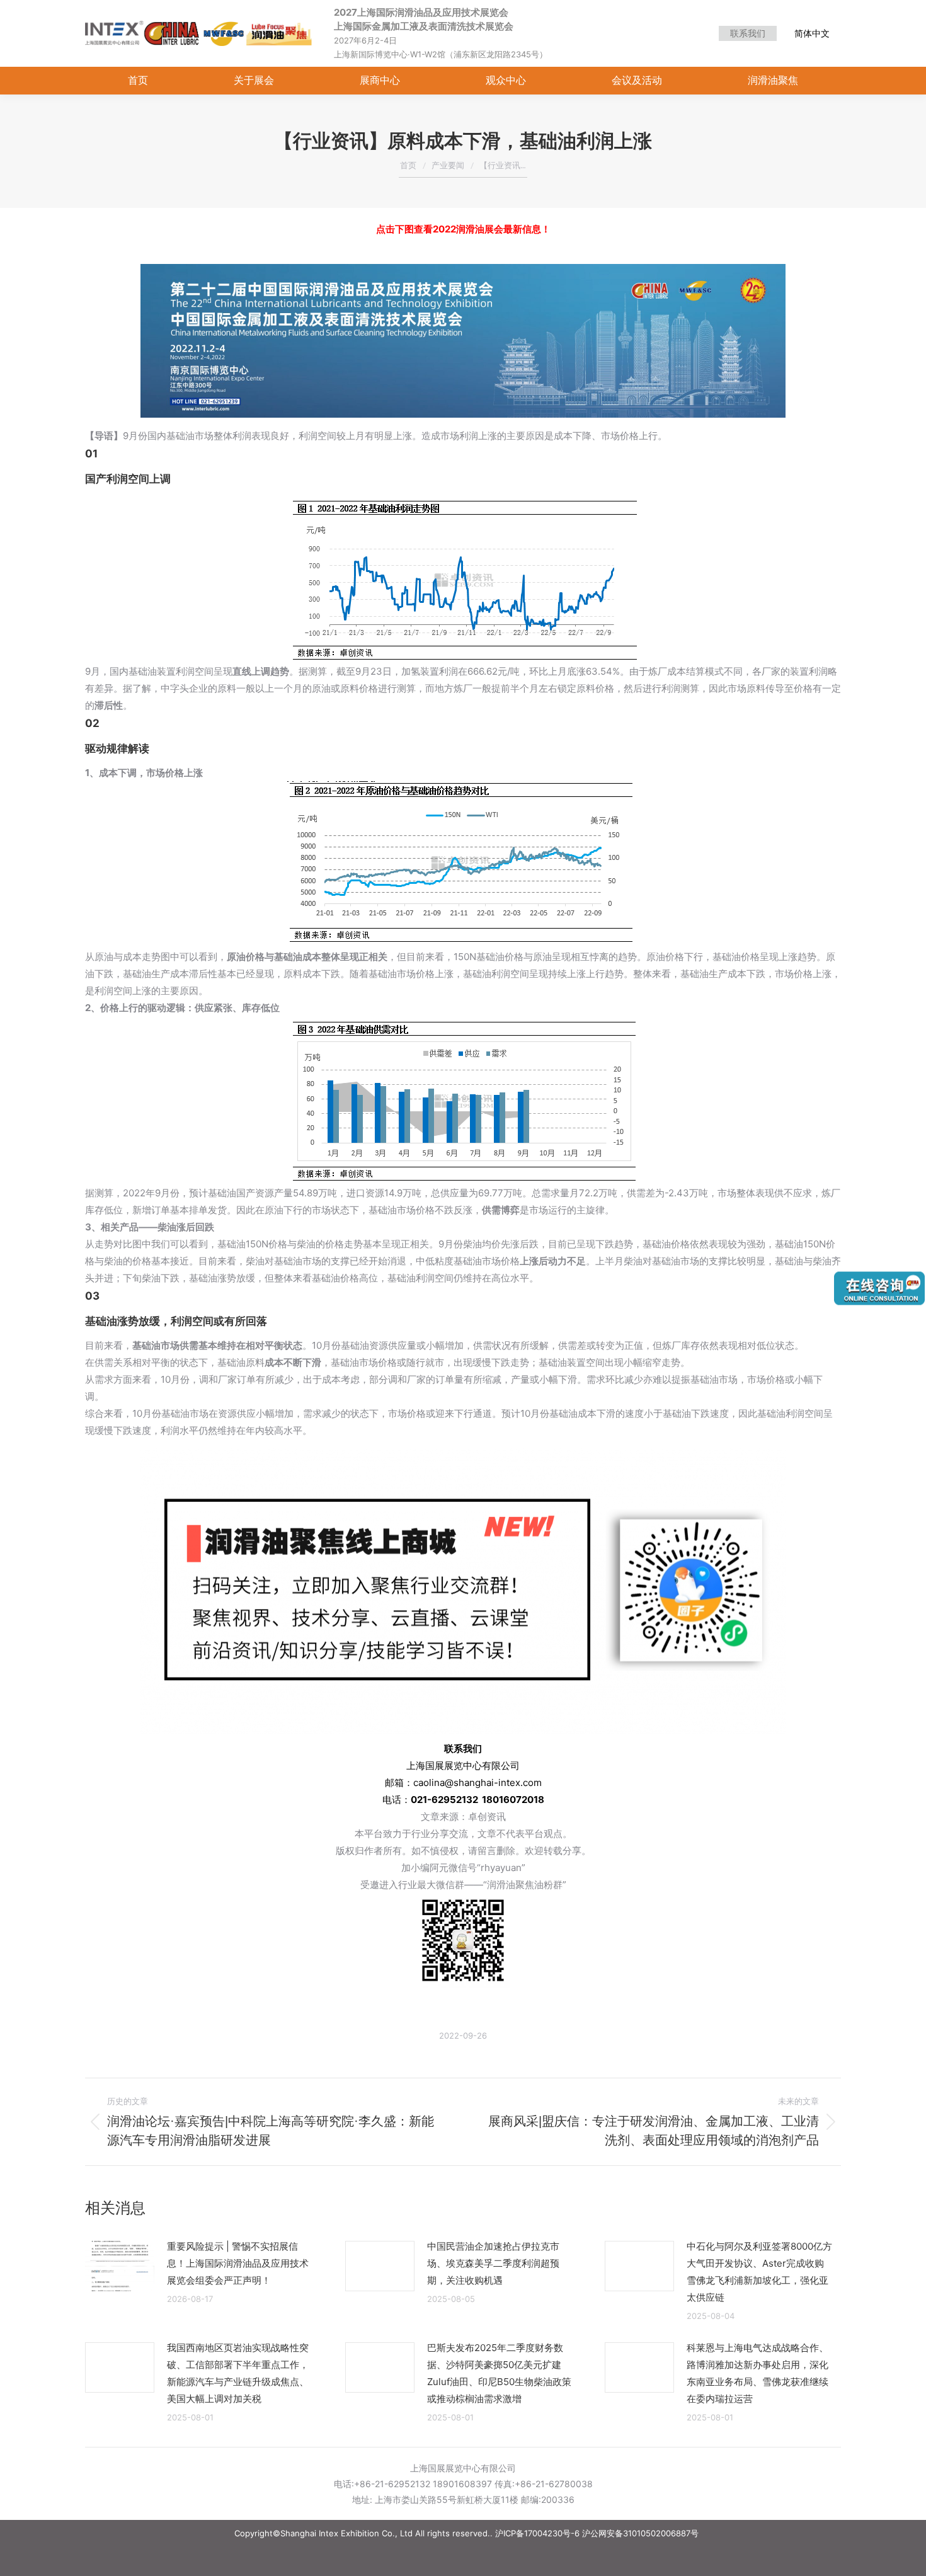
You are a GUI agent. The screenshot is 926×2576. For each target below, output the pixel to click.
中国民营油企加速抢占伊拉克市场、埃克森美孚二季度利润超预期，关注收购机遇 (493, 2263)
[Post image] (120, 2266)
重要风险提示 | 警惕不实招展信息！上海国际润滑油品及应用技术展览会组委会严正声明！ (238, 2263)
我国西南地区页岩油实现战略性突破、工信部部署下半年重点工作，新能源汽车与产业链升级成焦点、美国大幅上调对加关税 (238, 2373)
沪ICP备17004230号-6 (537, 2533)
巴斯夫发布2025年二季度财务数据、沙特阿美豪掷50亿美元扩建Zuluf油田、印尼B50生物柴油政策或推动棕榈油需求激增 (499, 2373)
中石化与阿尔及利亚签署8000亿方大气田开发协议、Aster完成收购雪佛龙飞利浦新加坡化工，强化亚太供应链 (759, 2272)
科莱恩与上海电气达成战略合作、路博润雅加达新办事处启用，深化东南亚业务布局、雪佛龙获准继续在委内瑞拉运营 (757, 2373)
